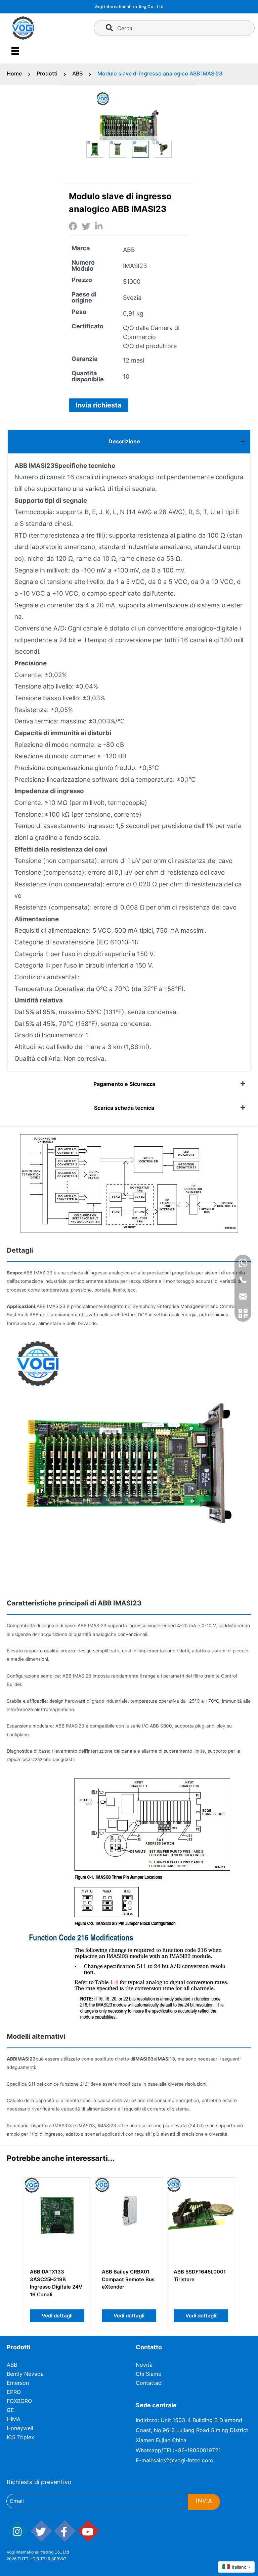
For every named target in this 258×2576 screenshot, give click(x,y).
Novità (144, 2365)
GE (10, 2410)
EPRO (14, 2392)
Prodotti (47, 73)
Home (14, 73)
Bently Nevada (25, 2374)
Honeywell (20, 2428)
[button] (99, 405)
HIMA (14, 2419)
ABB (77, 73)
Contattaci (149, 2383)
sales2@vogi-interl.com (183, 2460)
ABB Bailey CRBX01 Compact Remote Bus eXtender (128, 2279)
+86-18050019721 (198, 2450)
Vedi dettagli (57, 2316)
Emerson (18, 2383)
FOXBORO (19, 2401)
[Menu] (15, 51)
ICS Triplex (20, 2437)
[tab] (129, 442)
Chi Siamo (149, 2374)
